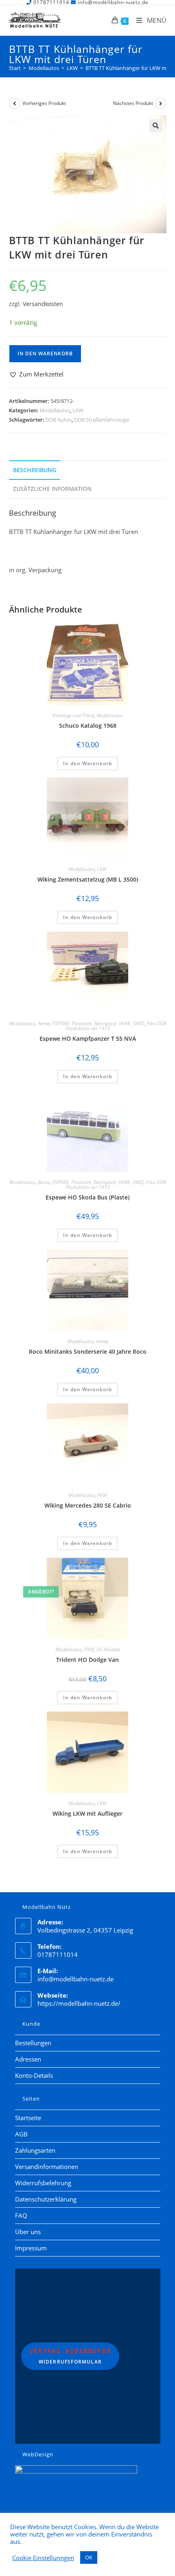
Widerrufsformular (70, 2356)
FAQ (21, 2215)
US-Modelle (108, 1649)
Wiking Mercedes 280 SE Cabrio (88, 1505)
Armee (44, 1023)
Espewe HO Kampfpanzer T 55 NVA (88, 1038)
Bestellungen (33, 2043)
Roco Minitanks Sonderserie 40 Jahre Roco (88, 1351)
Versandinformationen (47, 2167)
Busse (44, 1182)
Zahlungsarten (35, 2150)
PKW (102, 1495)
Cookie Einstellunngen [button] (43, 2558)
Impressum (31, 2248)
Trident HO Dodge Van (87, 1660)
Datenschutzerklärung (46, 2199)
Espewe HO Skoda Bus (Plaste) (87, 1197)
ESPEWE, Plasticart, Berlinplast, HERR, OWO (98, 1023)
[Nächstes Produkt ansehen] (161, 103)
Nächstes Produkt (133, 103)
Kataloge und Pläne (73, 715)
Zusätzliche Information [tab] (52, 489)
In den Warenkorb (45, 353)
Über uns (28, 2232)
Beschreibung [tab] (35, 470)
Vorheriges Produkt (44, 103)
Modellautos (55, 410)
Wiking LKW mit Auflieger (87, 1813)
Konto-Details (34, 2075)
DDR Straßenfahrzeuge (102, 420)
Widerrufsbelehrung (43, 2183)
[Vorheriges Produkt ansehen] (15, 103)
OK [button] (89, 2557)
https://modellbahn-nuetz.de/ (79, 2003)
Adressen (28, 2059)
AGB (21, 2134)
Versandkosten (43, 304)
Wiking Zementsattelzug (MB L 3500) (88, 879)
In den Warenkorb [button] (87, 763)
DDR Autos (59, 420)
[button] (156, 126)
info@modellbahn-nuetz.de (75, 1979)
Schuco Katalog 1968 (88, 726)
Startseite (28, 2118)
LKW (78, 410)
